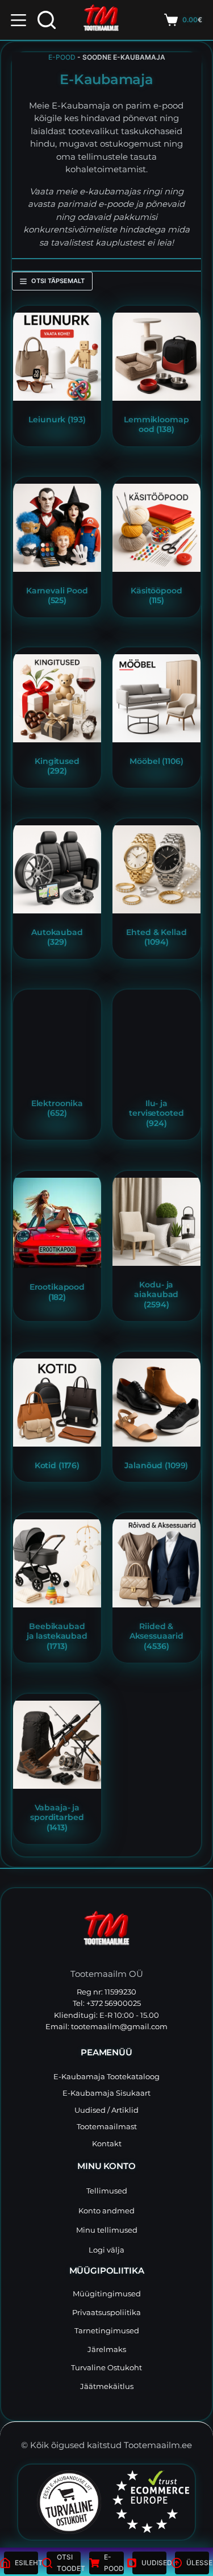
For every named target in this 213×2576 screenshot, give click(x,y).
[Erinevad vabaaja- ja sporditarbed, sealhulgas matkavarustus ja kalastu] (57, 1745)
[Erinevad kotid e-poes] (57, 1403)
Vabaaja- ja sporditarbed (57, 1817)
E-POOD (62, 57)
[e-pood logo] (101, 20)
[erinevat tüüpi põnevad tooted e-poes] (57, 357)
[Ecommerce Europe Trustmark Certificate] (151, 2502)
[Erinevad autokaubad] (57, 869)
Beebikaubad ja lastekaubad (57, 1636)
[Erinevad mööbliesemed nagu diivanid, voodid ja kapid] (156, 698)
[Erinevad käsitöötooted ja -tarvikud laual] (156, 528)
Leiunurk (57, 419)
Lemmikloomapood (156, 425)
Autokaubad (57, 937)
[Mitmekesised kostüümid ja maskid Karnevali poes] (57, 528)
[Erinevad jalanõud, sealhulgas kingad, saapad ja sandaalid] (156, 1403)
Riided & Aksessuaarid (156, 1636)
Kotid (57, 1465)
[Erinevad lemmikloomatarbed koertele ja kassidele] (156, 357)
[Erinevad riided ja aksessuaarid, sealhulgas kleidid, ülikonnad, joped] (156, 1563)
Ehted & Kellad (156, 937)
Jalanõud (156, 1465)
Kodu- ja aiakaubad (156, 1294)
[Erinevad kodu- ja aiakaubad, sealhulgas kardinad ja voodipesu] (156, 1222)
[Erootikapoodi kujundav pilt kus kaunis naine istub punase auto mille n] (57, 1223)
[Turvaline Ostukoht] (62, 2502)
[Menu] (18, 20)
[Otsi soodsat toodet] (47, 20)
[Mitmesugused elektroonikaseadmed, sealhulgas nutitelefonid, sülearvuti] (57, 1040)
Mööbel (156, 761)
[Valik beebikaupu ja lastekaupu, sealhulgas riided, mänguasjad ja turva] (57, 1563)
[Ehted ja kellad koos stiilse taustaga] (156, 869)
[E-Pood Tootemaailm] (106, 1931)
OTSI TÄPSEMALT (58, 281)
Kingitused (57, 766)
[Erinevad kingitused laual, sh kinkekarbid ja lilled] (57, 698)
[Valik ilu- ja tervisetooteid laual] (156, 1040)
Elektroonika (57, 1108)
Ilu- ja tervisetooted (156, 1113)
